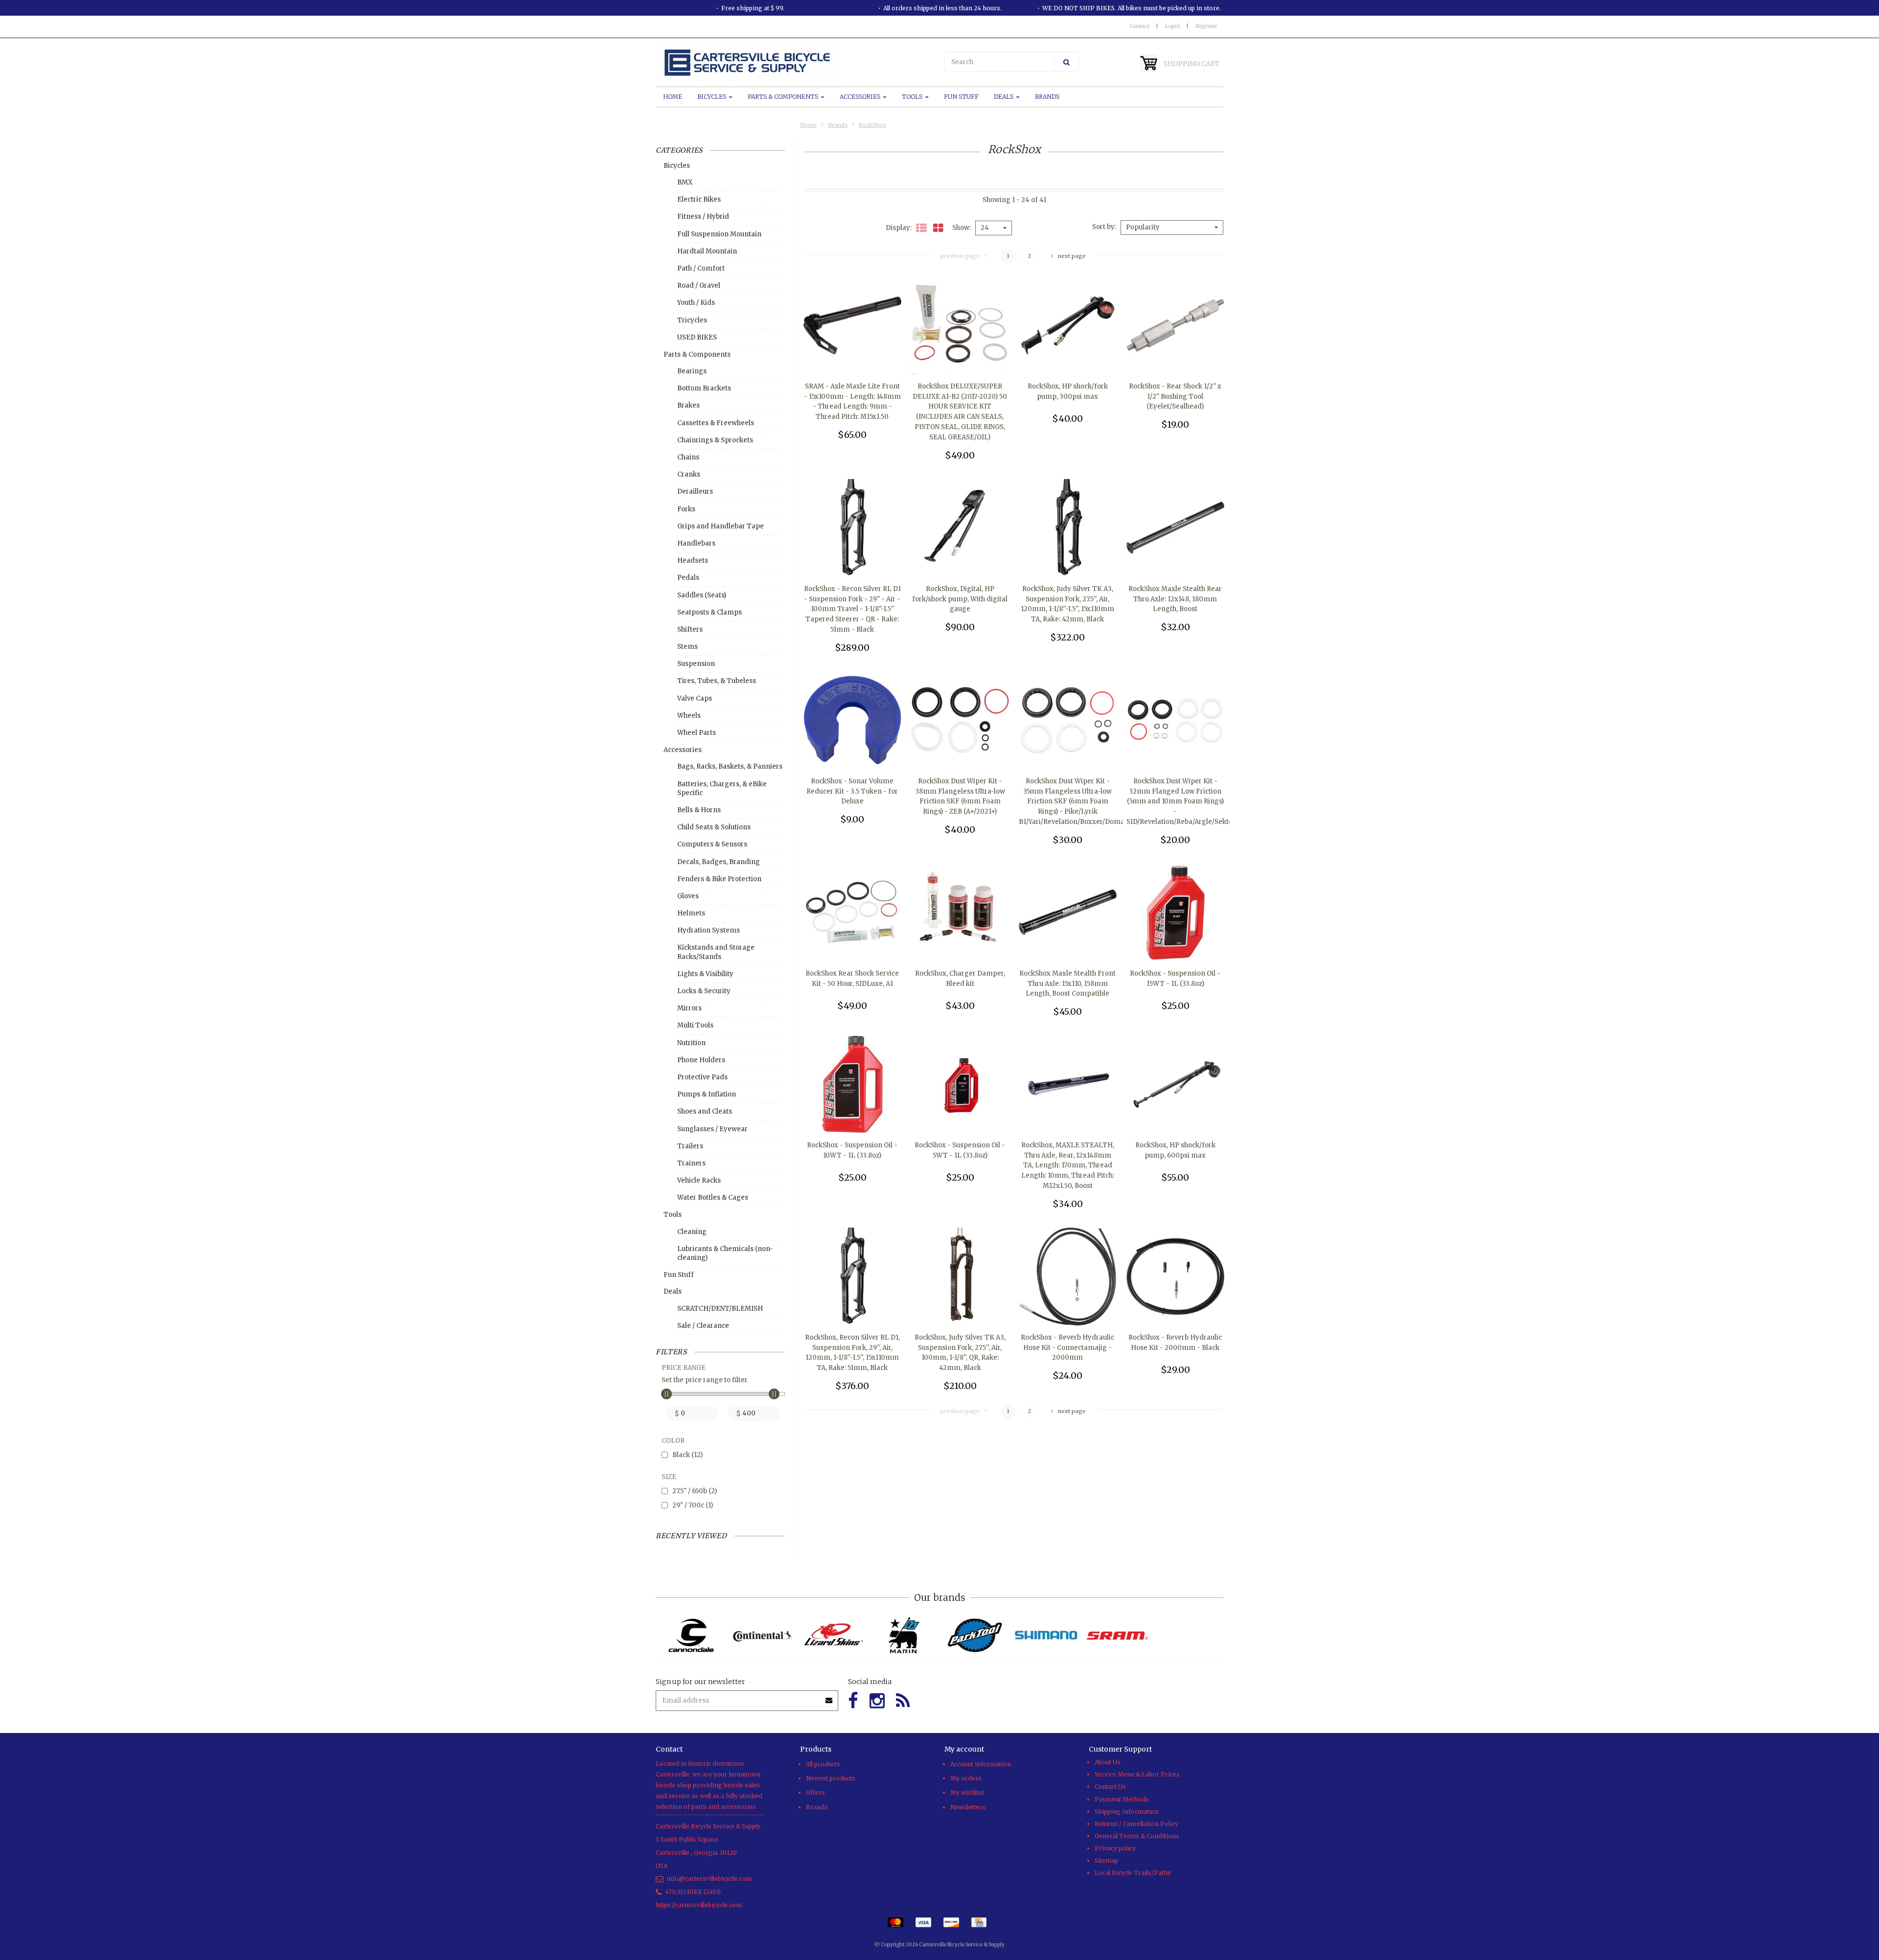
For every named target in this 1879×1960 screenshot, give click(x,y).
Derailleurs (695, 491)
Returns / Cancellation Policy (1136, 1824)
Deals (1004, 97)
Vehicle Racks (699, 1180)
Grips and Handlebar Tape (721, 526)
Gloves (688, 896)
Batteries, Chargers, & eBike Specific (722, 788)
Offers (815, 1792)
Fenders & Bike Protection (719, 879)
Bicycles (712, 97)
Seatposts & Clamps (710, 612)
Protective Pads (702, 1077)
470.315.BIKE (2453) (693, 1892)
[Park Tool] (975, 1635)
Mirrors (689, 1008)
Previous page (960, 256)
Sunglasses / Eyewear (712, 1129)
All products (823, 1764)
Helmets (691, 913)
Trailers (690, 1146)
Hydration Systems (709, 930)
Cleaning (692, 1232)
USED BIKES (697, 337)
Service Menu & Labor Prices (1137, 1774)
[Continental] (762, 1635)
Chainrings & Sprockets (715, 440)
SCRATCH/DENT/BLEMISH (720, 1309)
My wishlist (967, 1792)
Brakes (688, 405)
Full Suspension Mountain (719, 234)
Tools (913, 97)
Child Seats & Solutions (714, 827)
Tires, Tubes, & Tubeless (717, 681)
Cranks (689, 474)
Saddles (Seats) (702, 595)
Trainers (691, 1163)
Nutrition (691, 1043)
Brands (1047, 97)
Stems (687, 647)
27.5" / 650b (695, 1491)
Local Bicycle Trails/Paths (1133, 1873)
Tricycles (692, 320)
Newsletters (968, 1807)
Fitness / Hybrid (703, 217)
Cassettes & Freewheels (716, 423)
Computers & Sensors (712, 844)
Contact (1139, 26)
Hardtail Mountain (707, 251)
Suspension (696, 664)
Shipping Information (1127, 1812)
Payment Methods (1122, 1799)
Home (673, 97)
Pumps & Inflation (707, 1094)
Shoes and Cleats (705, 1111)
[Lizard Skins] (833, 1635)
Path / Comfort (701, 268)
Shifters (690, 629)
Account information (981, 1764)
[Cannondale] (691, 1635)
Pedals (688, 578)
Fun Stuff (961, 97)
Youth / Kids (696, 303)
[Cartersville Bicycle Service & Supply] (795, 63)
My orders (966, 1778)
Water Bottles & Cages (713, 1197)
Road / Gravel (699, 285)
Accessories (861, 97)
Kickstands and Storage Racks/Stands (716, 952)
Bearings (692, 371)
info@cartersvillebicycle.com (709, 1879)
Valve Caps (695, 698)
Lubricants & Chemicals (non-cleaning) (725, 1253)
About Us (1108, 1762)
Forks (686, 509)
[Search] (1066, 62)
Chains (688, 457)
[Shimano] (1046, 1635)
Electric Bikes (699, 199)
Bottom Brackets (704, 388)
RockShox (872, 125)
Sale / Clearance (703, 1326)
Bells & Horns (699, 810)
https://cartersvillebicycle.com (699, 1905)
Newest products (831, 1778)
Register (1206, 26)
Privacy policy (1115, 1848)
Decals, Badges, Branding (719, 862)
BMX (685, 182)
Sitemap (1106, 1860)
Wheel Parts (697, 733)
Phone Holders (701, 1060)
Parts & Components (784, 97)
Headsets (693, 560)
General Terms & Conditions (1137, 1836)
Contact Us (1110, 1787)
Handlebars (696, 543)
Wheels (689, 716)
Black (687, 1455)
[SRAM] (1117, 1635)
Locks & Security (704, 991)
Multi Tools (695, 1025)
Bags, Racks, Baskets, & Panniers (730, 766)
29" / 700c (693, 1505)
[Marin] (904, 1635)
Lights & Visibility (705, 974)
